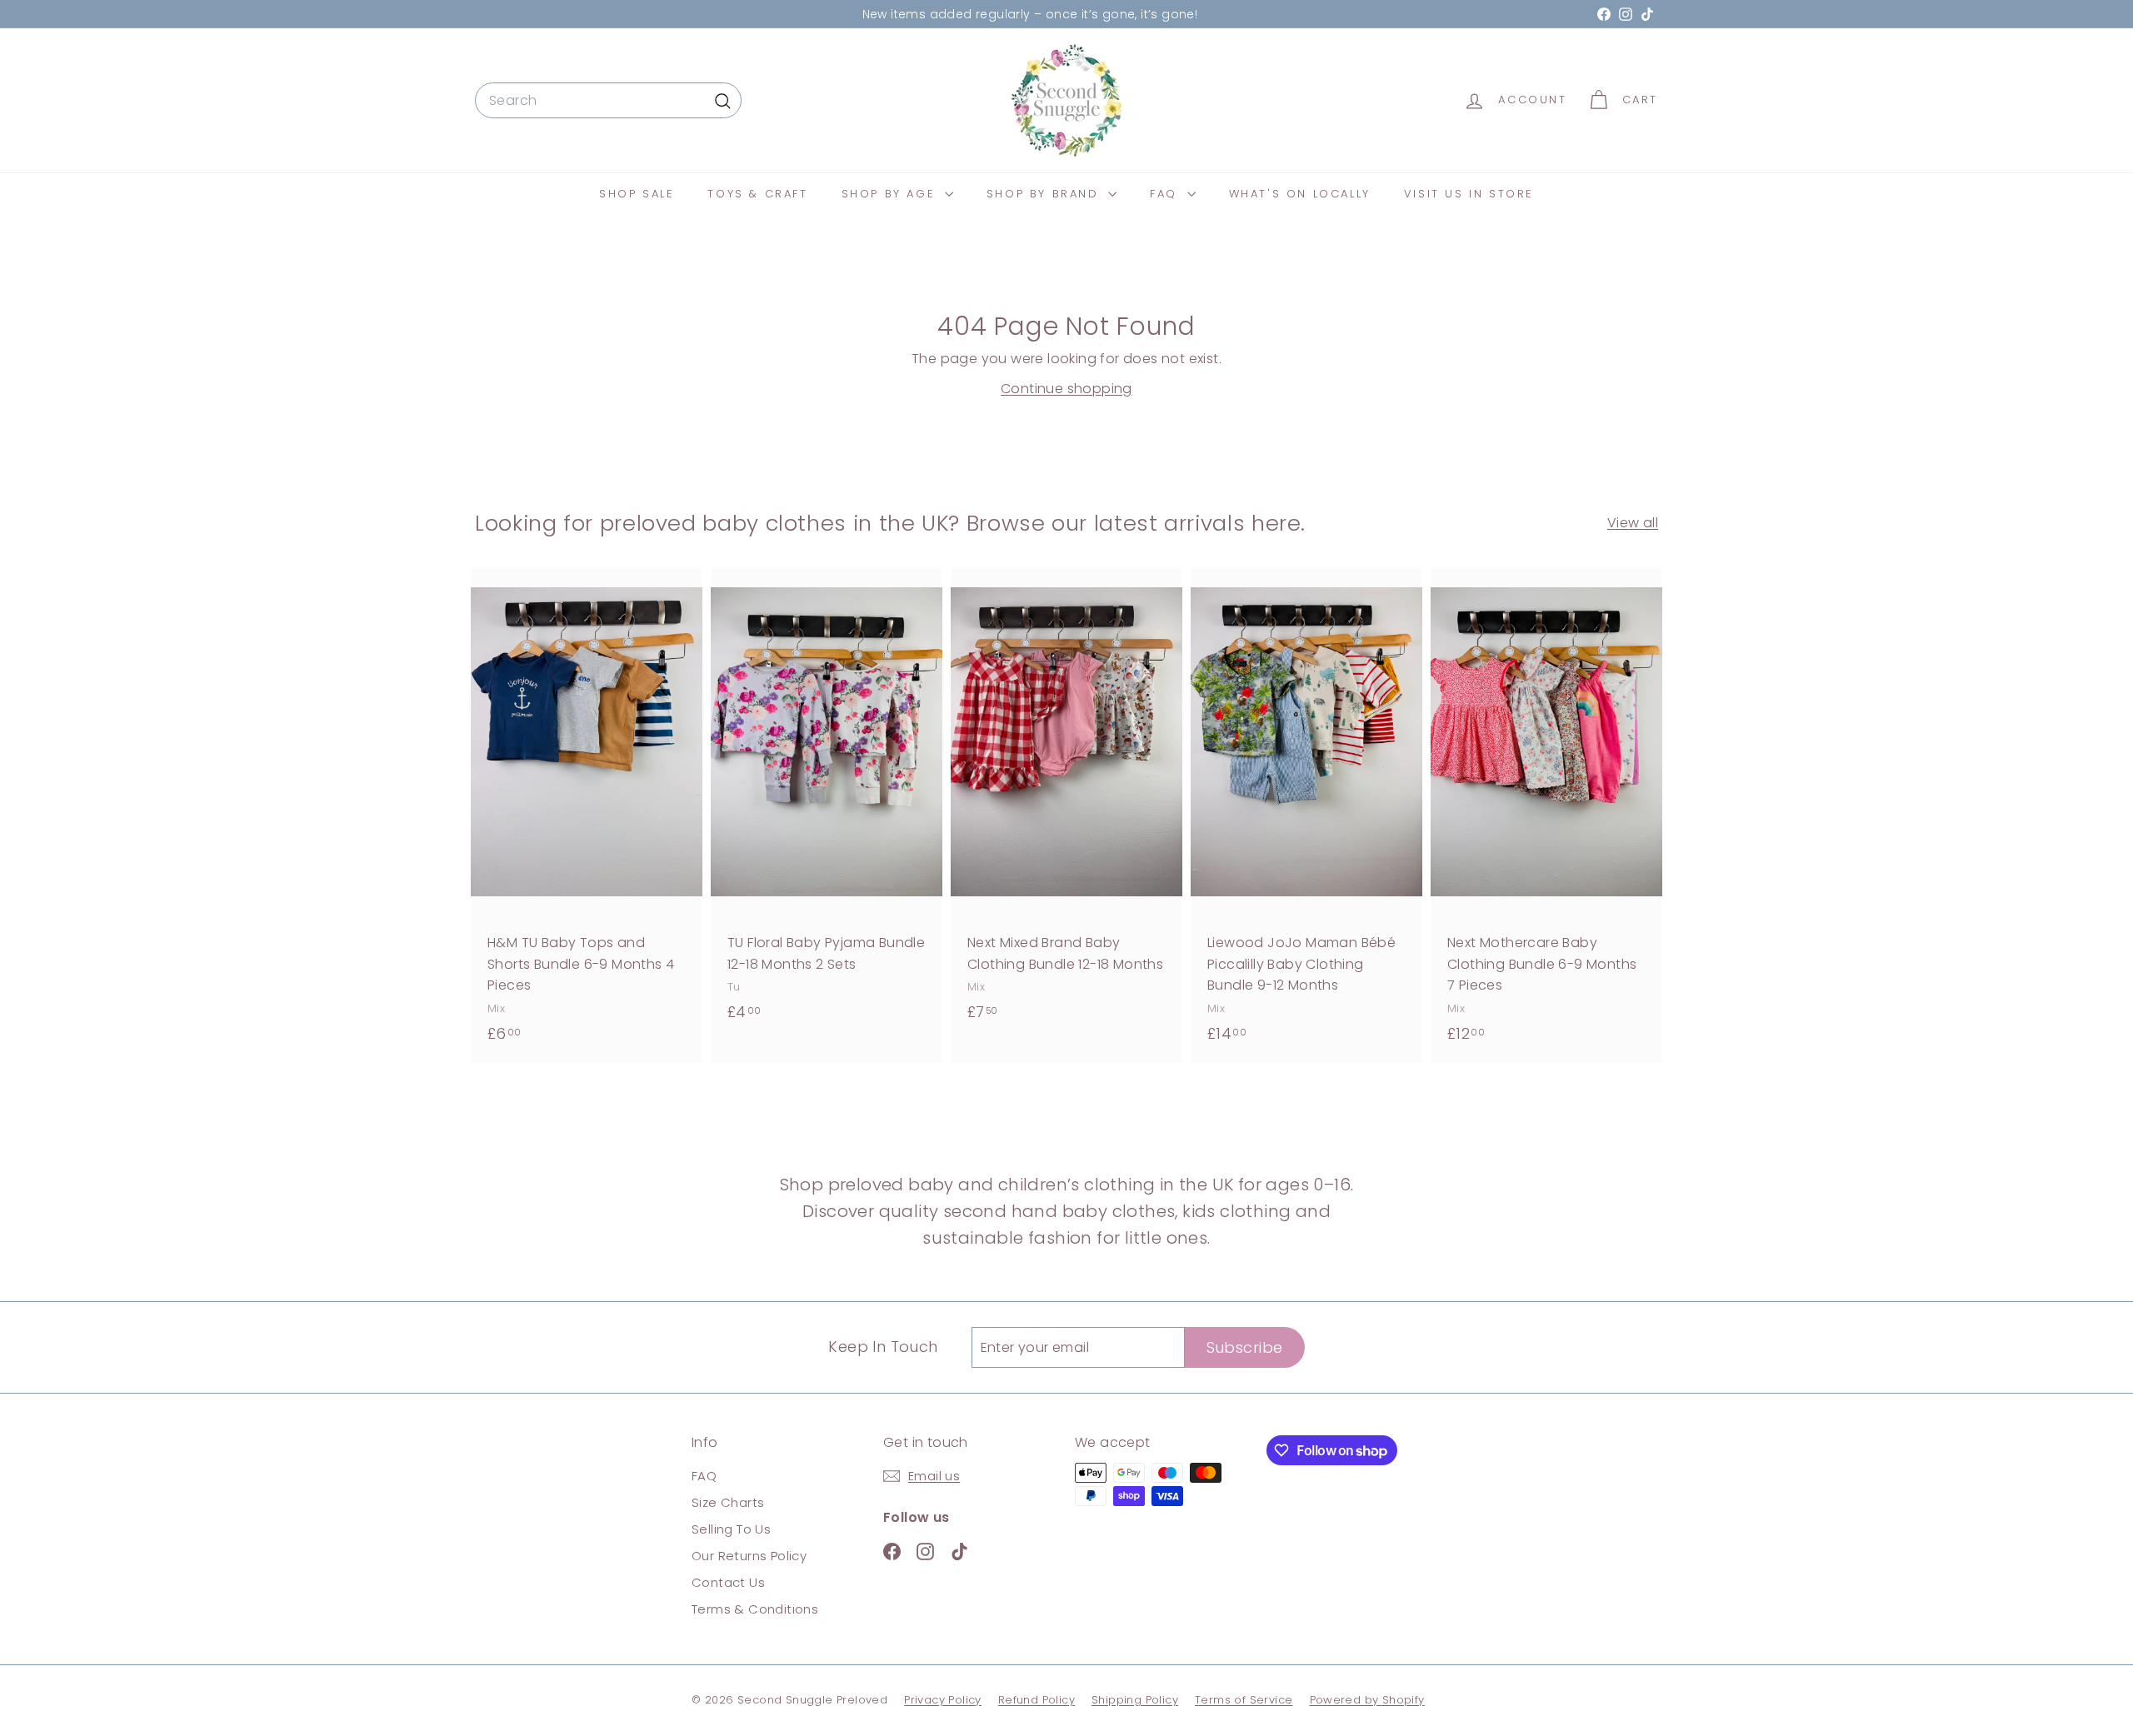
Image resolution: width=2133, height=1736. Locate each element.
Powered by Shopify (1367, 1700)
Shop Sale (637, 194)
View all (1633, 523)
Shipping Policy (1135, 1700)
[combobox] (608, 101)
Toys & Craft (757, 194)
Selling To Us (731, 1529)
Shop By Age (891, 194)
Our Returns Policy (749, 1556)
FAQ (1166, 194)
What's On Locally (1300, 194)
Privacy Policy (943, 1700)
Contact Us (728, 1582)
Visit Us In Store (1469, 194)
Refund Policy (1037, 1700)
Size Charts (728, 1502)
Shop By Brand (1045, 194)
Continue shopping (1066, 389)
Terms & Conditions (755, 1609)
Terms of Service (1244, 1700)
